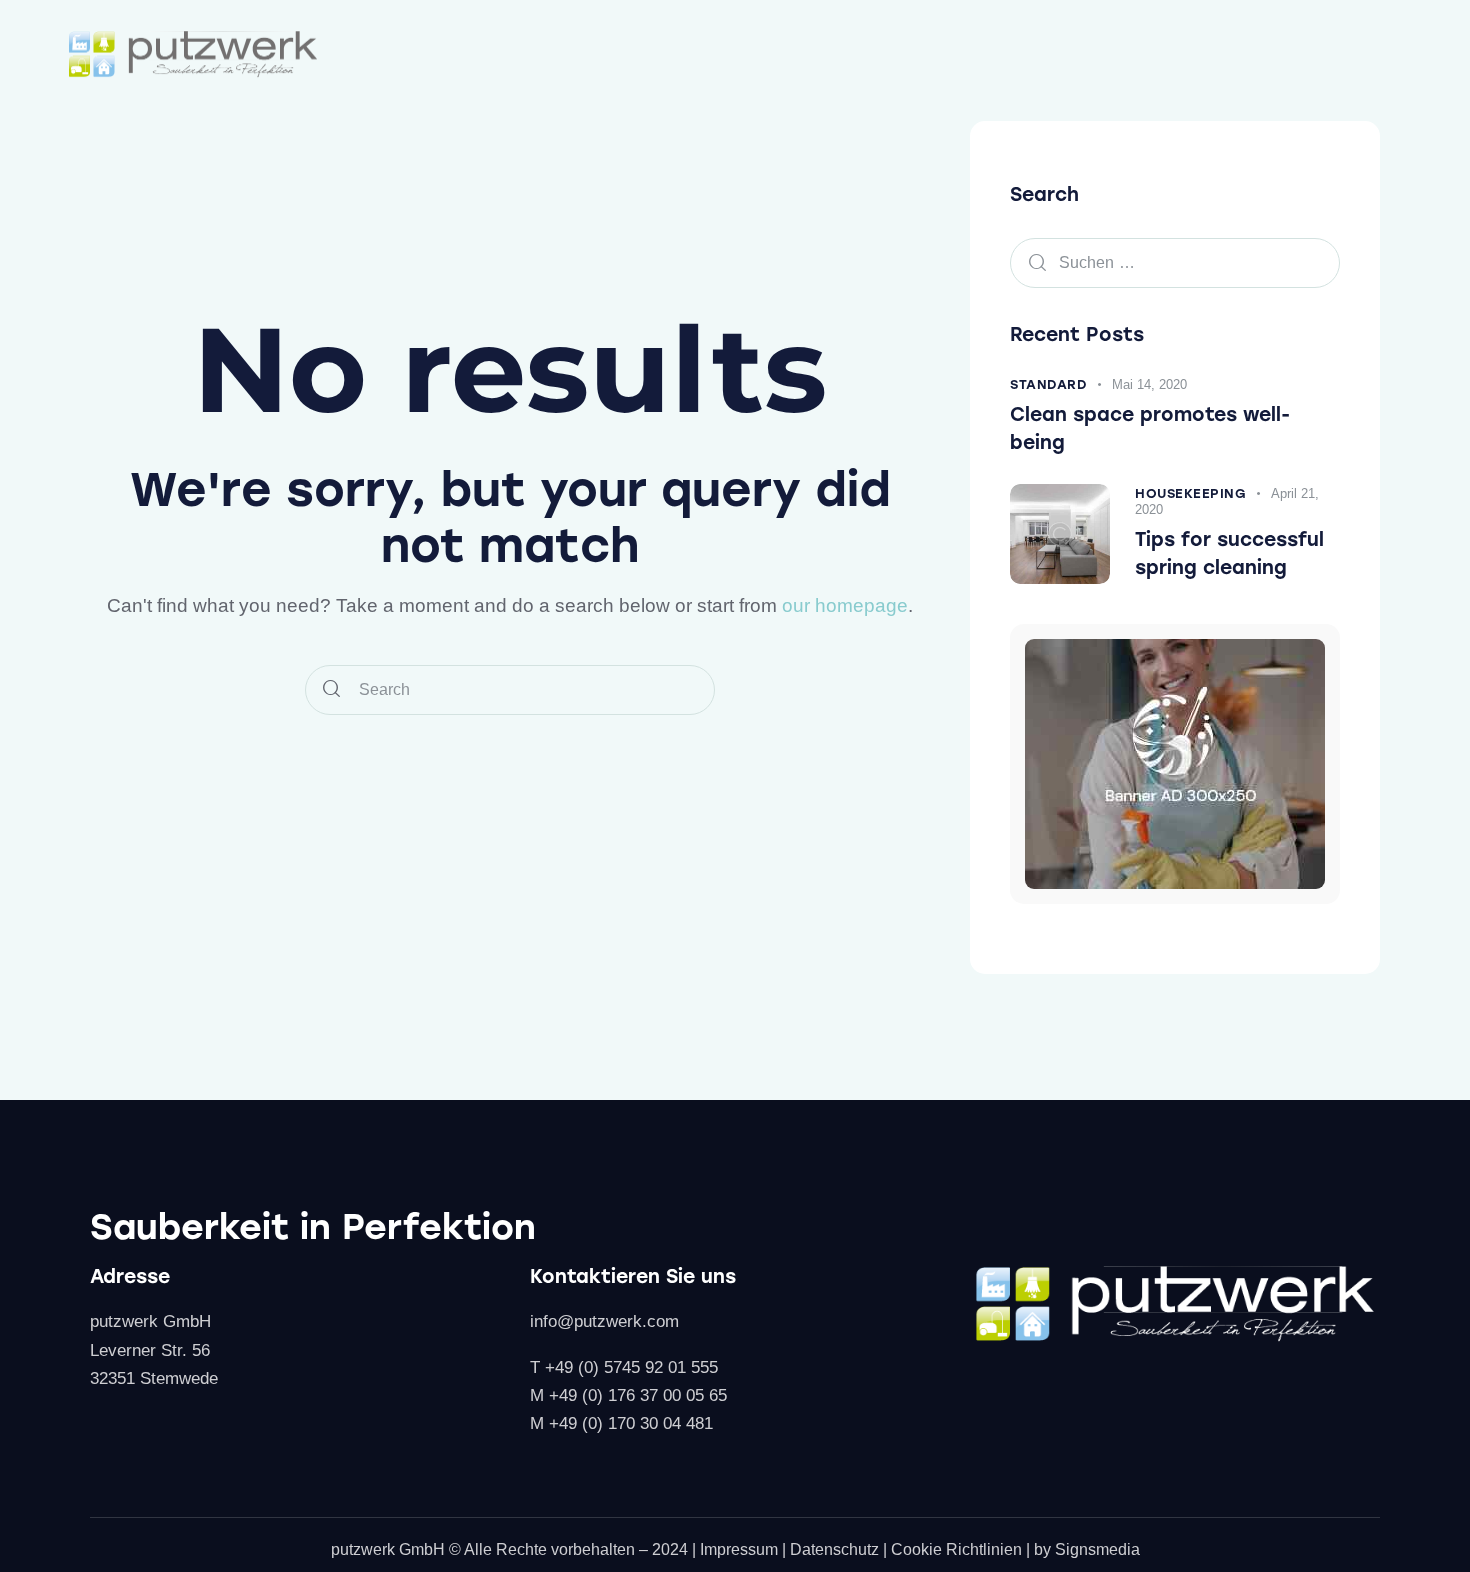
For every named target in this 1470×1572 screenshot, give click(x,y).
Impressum (739, 1549)
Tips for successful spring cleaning (1229, 553)
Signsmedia (1097, 1549)
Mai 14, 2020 (1149, 384)
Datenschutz (834, 1549)
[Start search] (331, 690)
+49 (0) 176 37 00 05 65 (638, 1395)
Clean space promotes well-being (1150, 428)
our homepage (845, 605)
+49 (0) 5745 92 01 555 (631, 1367)
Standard (1048, 384)
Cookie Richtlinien (956, 1549)
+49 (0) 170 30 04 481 (631, 1423)
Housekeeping (1190, 493)
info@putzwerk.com (604, 1321)
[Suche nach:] (1175, 262)
